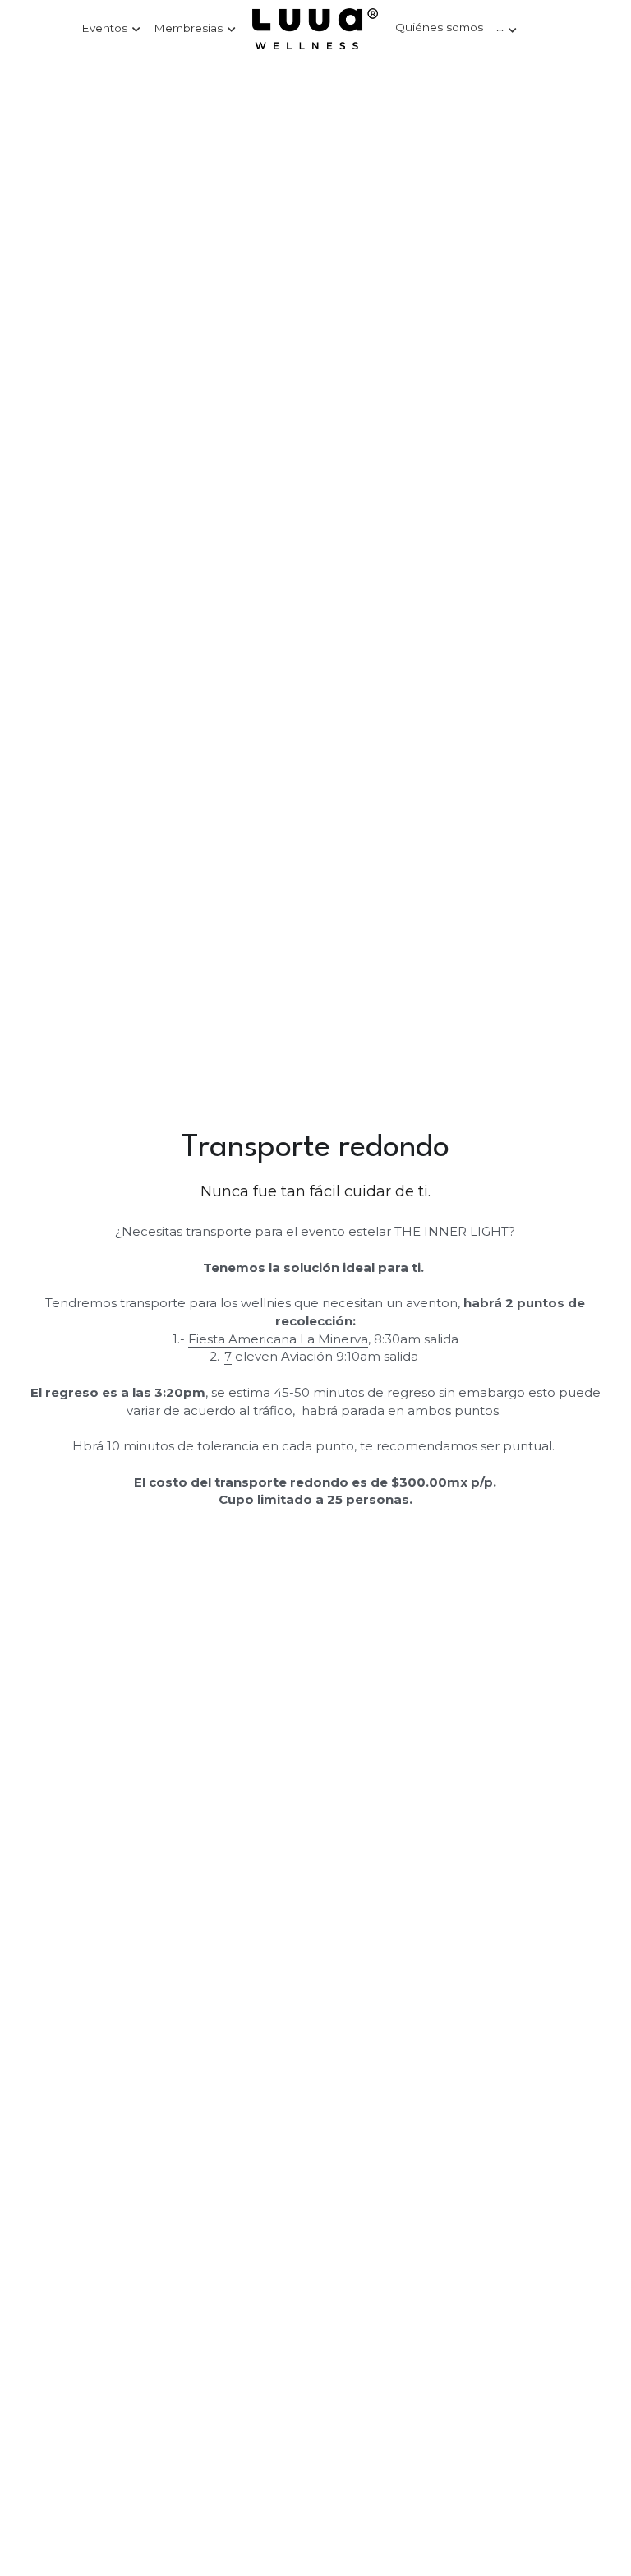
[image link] (315, 28)
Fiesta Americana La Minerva (278, 1339)
